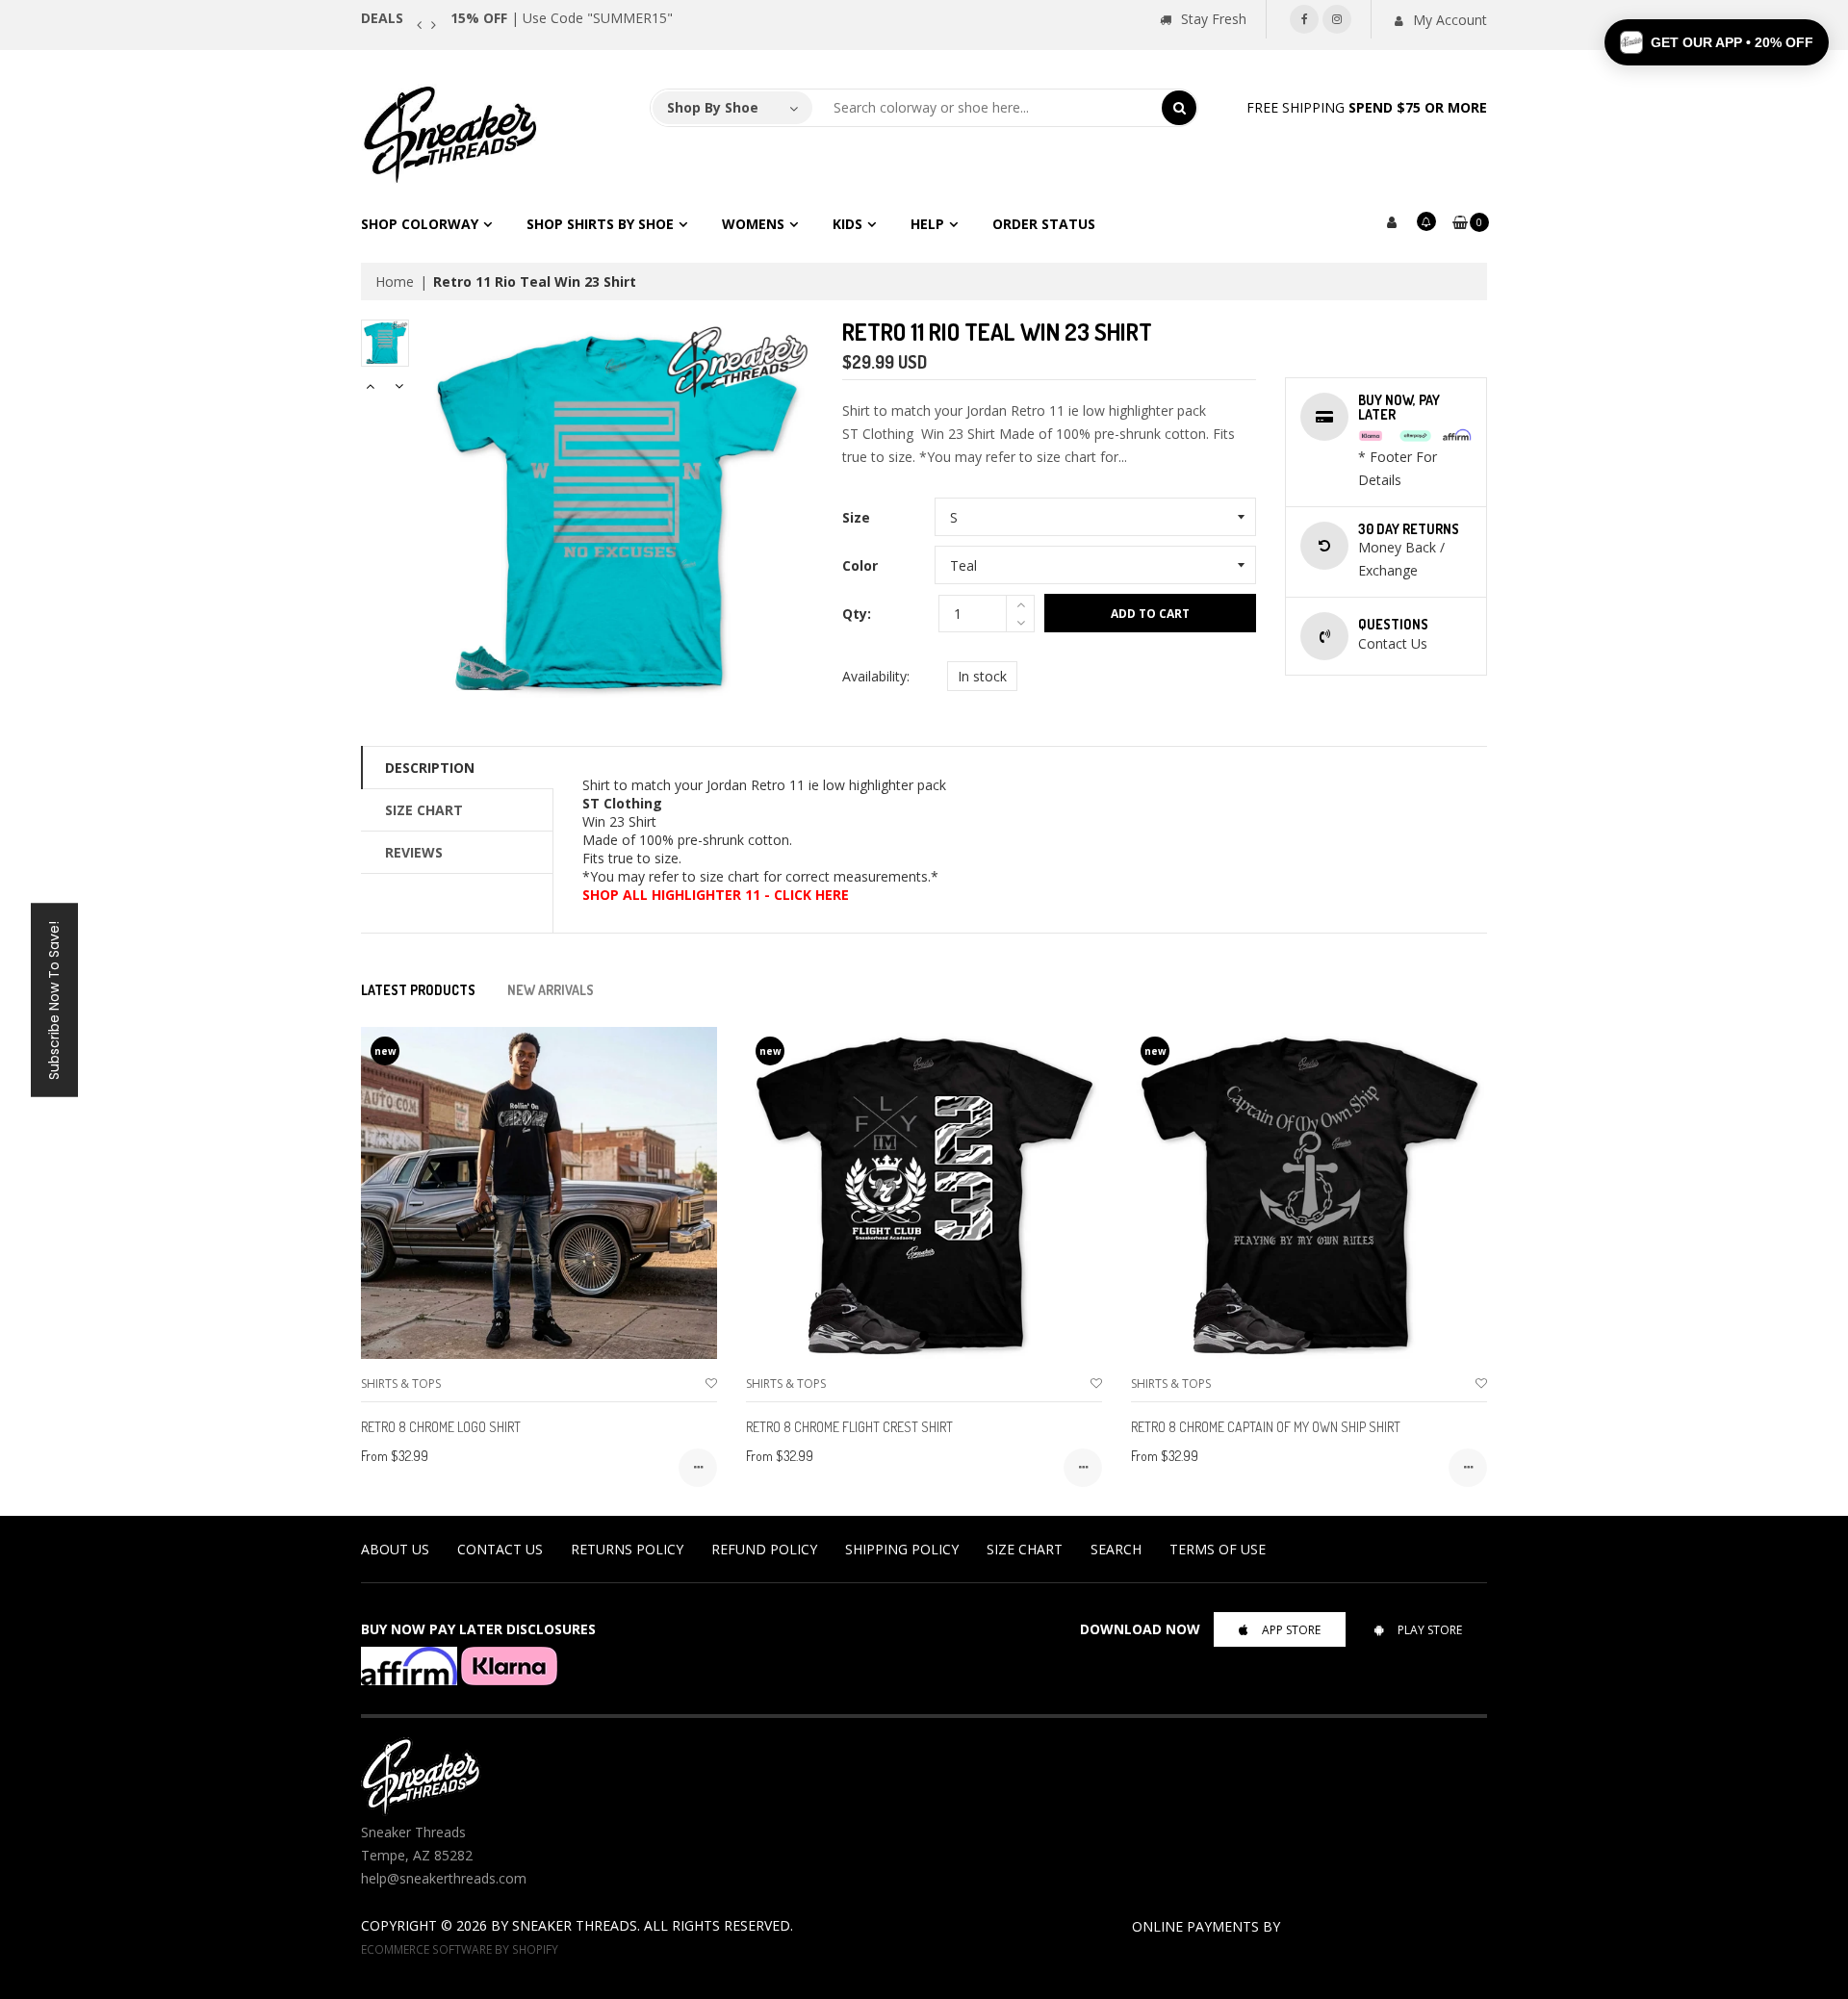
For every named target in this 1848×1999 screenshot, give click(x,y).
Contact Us (500, 1549)
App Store (1291, 1630)
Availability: (876, 676)
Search (1116, 1549)
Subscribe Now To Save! (54, 999)
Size (856, 517)
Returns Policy (627, 1549)
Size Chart (424, 810)
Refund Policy (764, 1549)
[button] (1717, 42)
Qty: (857, 614)
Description (430, 768)
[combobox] (988, 108)
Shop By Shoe (713, 107)
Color (860, 565)
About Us (395, 1549)
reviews (414, 852)
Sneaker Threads (575, 1925)
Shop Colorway (420, 224)
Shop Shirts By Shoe (600, 224)
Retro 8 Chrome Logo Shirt (441, 1427)
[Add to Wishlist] (711, 1384)
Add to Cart (1150, 614)
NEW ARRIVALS (551, 990)
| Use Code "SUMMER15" (562, 18)
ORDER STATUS (1044, 224)
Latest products (418, 990)
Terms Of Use (1218, 1549)
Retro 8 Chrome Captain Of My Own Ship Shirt (1266, 1427)
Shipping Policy (902, 1549)
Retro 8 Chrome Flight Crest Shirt (849, 1427)
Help (927, 224)
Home (395, 282)
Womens (753, 224)
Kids (847, 224)
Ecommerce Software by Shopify (460, 1949)
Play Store (1430, 1630)
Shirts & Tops (401, 1384)
